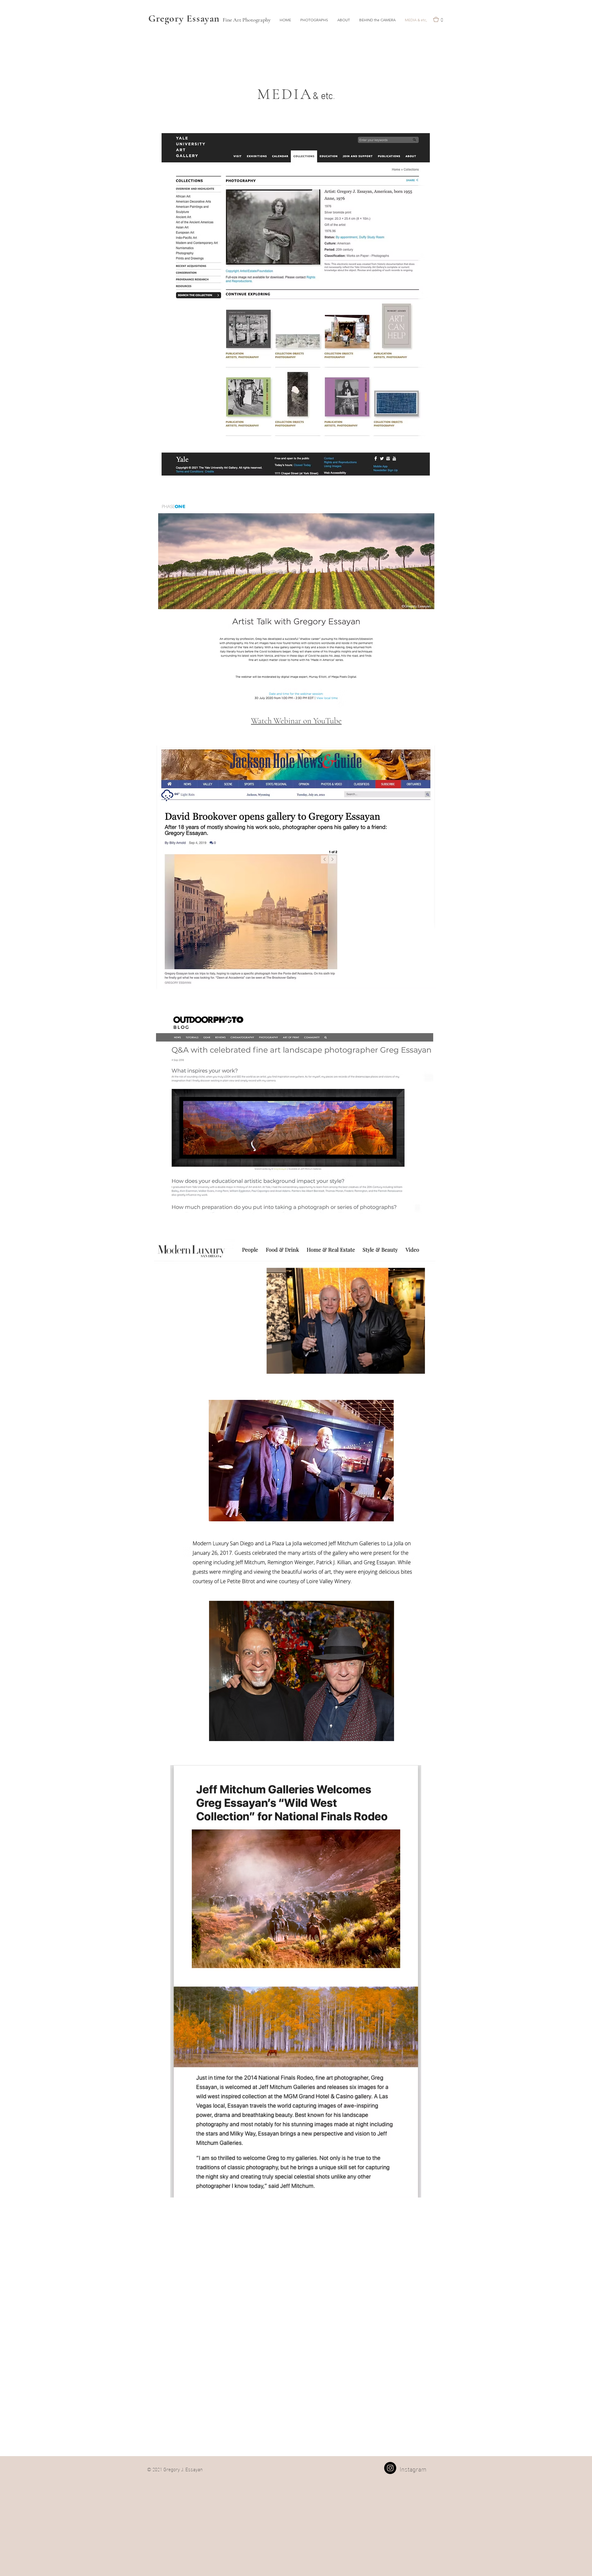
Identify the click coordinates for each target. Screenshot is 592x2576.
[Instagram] (390, 2468)
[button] (314, 20)
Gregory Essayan (185, 18)
